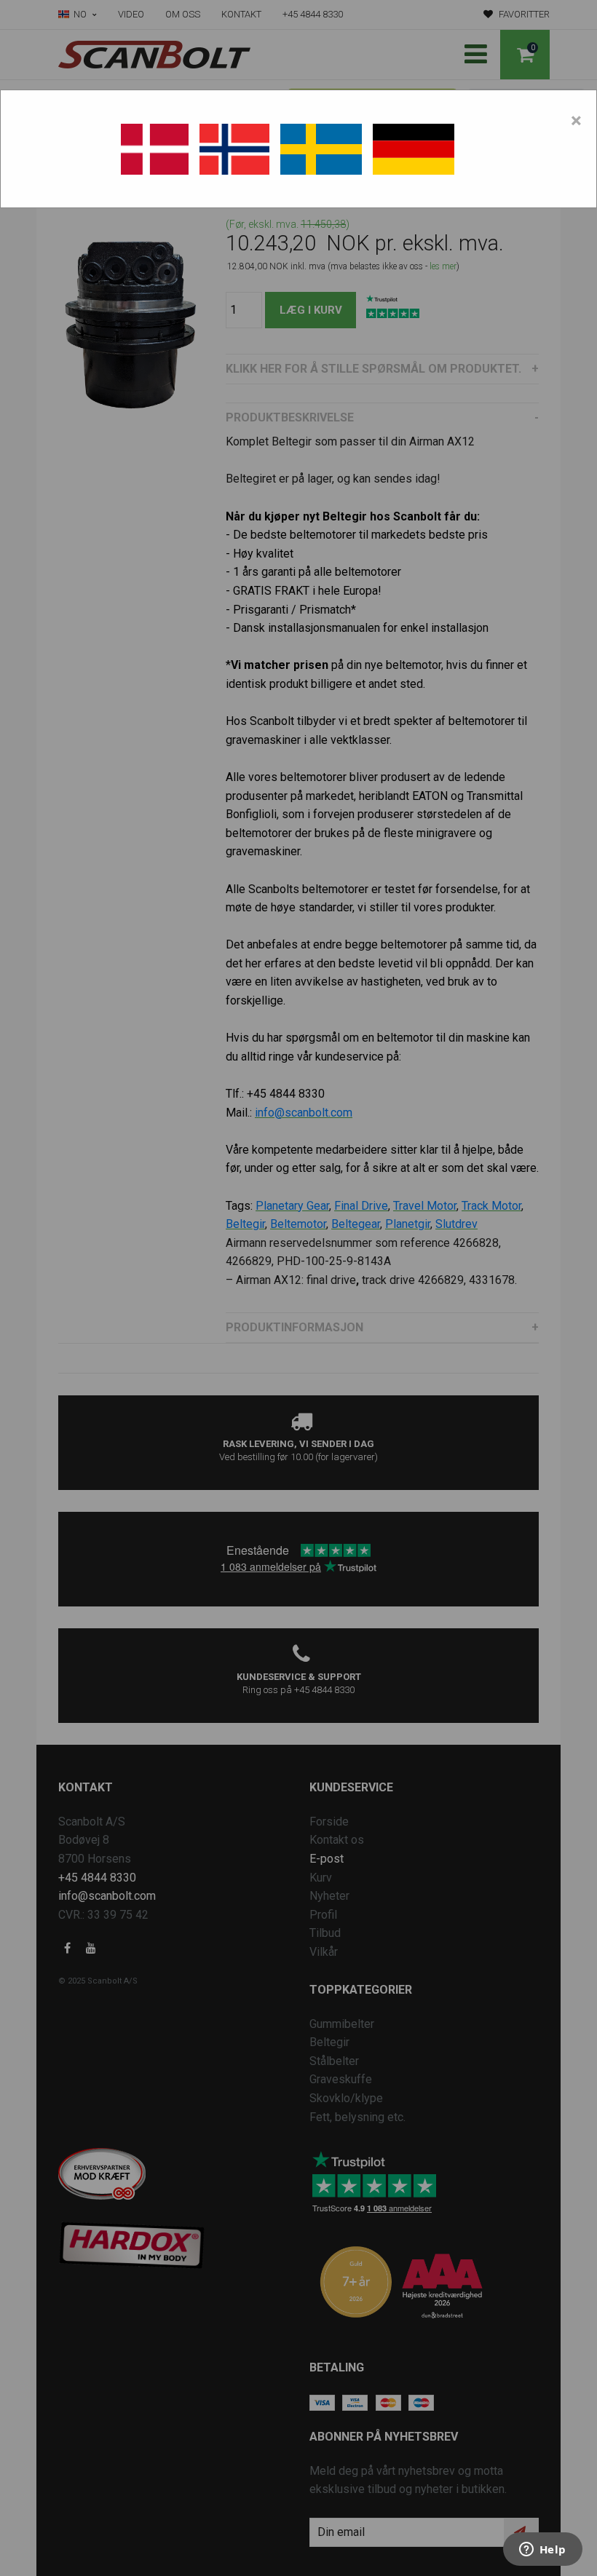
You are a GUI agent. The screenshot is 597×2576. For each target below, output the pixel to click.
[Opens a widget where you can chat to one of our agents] (542, 2551)
